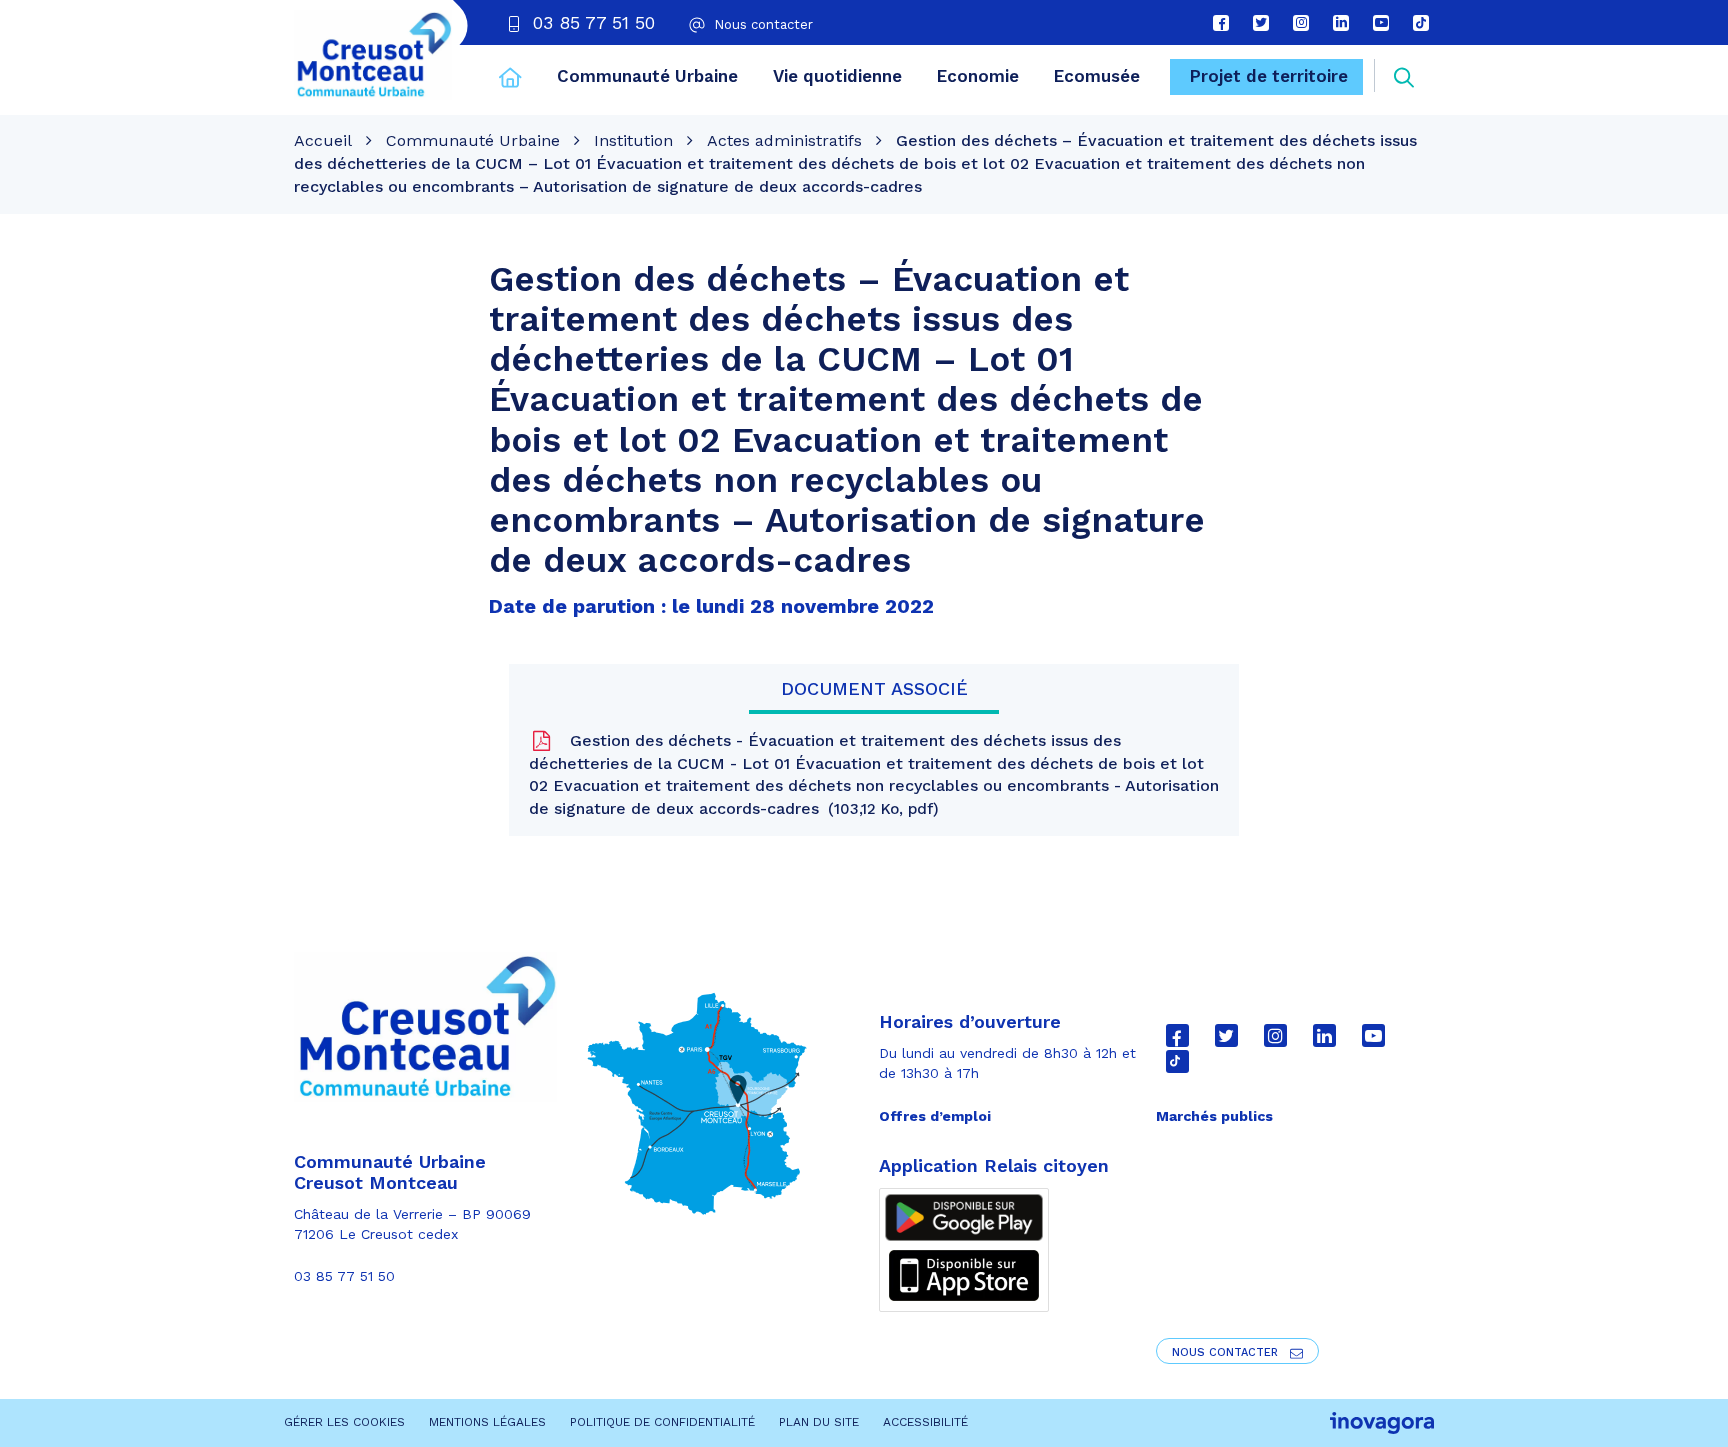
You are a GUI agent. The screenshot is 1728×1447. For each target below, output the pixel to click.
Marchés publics (1214, 1116)
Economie (978, 76)
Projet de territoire (1269, 76)
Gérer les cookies (344, 1422)
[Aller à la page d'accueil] (510, 80)
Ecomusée (1097, 76)
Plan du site (819, 1422)
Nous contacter (1227, 1352)
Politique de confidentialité (662, 1422)
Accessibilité (925, 1422)
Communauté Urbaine (647, 76)
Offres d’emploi (935, 1116)
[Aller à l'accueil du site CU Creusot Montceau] (373, 55)
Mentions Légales (487, 1422)
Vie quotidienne (837, 76)
